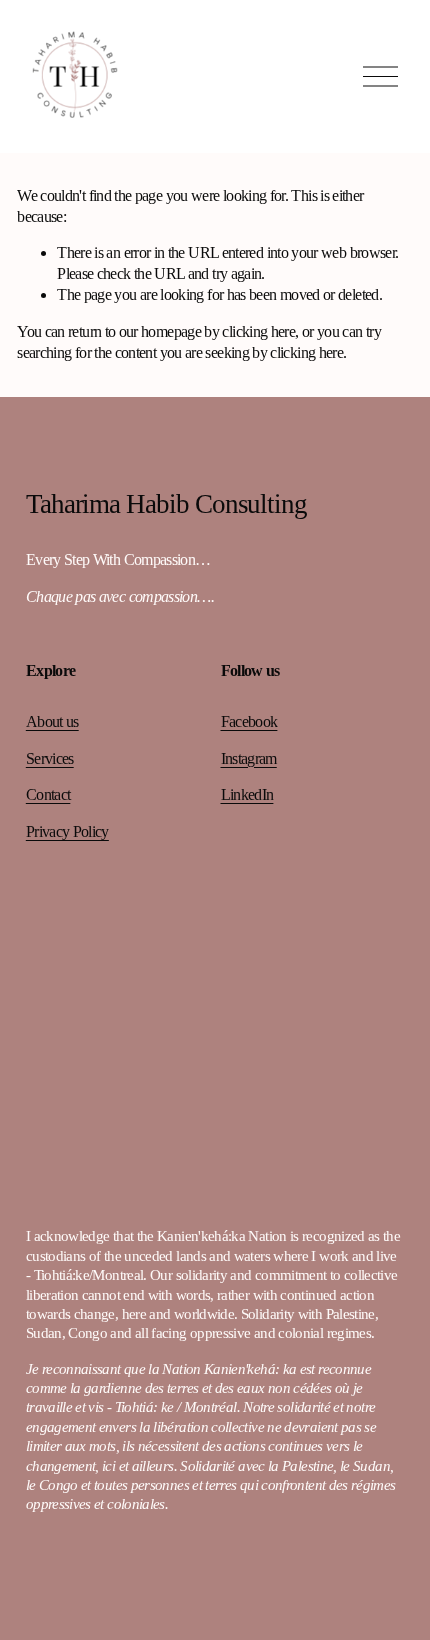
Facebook (249, 721)
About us (52, 721)
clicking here (258, 331)
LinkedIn (247, 794)
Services (50, 758)
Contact (48, 794)
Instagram (249, 758)
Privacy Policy (67, 831)
